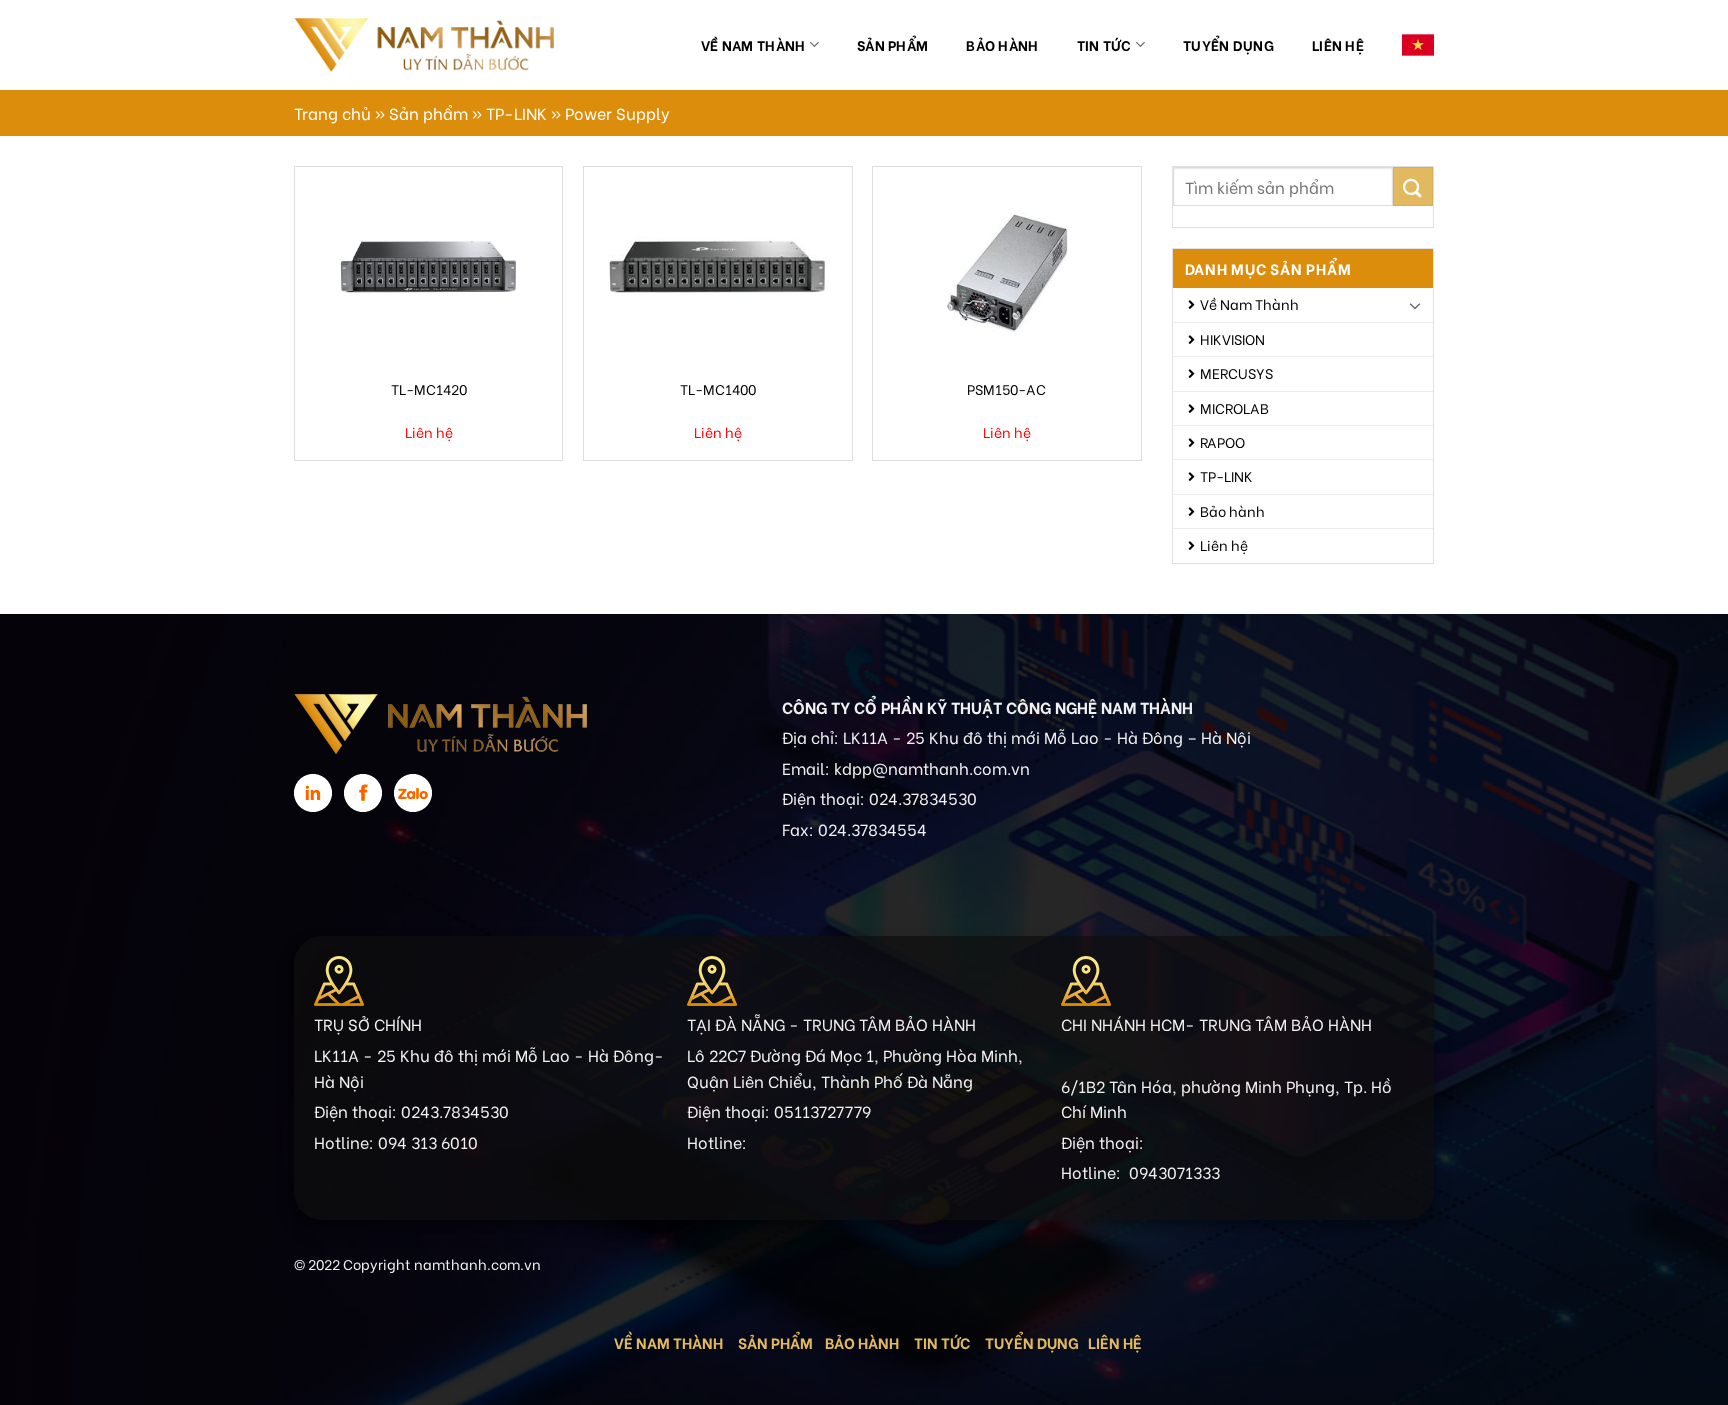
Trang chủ (332, 112)
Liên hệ (1338, 44)
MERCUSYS (1236, 372)
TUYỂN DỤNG (1032, 1342)
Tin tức (1104, 44)
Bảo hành (1002, 44)
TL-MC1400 (718, 388)
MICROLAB (1234, 407)
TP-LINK (516, 112)
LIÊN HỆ (1115, 1342)
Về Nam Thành (753, 44)
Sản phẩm (892, 44)
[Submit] (1413, 186)
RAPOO (1222, 441)
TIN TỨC (942, 1342)
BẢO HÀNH (863, 1342)
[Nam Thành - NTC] (424, 44)
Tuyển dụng (1228, 44)
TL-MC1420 (429, 388)
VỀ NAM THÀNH (668, 1342)
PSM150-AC (1006, 388)
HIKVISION (1232, 338)
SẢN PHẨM (775, 1342)
